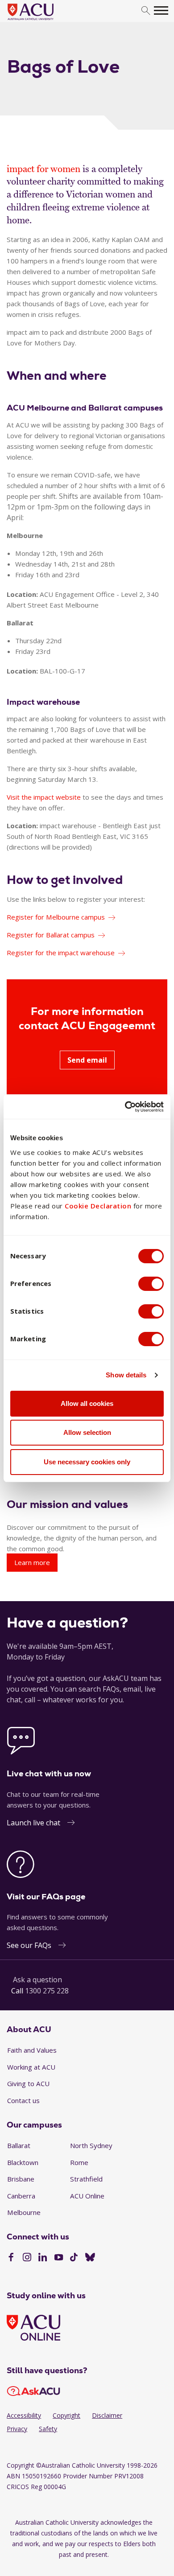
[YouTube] (59, 2258)
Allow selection (87, 1432)
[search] (146, 11)
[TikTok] (74, 2258)
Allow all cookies (87, 1403)
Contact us (23, 2100)
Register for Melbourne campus (56, 917)
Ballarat (19, 2145)
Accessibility (24, 2415)
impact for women (43, 169)
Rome (79, 2162)
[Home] (44, 21)
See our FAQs (29, 1945)
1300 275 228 (47, 1991)
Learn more (32, 1562)
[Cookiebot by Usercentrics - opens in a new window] (125, 1107)
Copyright (66, 2415)
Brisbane (21, 2179)
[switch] (151, 1284)
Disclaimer (107, 2415)
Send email (87, 1060)
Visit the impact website (44, 797)
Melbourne (24, 2212)
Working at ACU (31, 2067)
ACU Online (87, 2196)
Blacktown (23, 2162)
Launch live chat (33, 1823)
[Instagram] (27, 2258)
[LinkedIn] (43, 2258)
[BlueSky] (90, 2258)
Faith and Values (32, 2050)
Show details (126, 1375)
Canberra (21, 2196)
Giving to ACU (28, 2083)
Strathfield (86, 2179)
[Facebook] (11, 2258)
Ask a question (37, 1980)
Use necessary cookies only (87, 1462)
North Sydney (91, 2145)
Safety (48, 2429)
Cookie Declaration (98, 1206)
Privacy (17, 2429)
